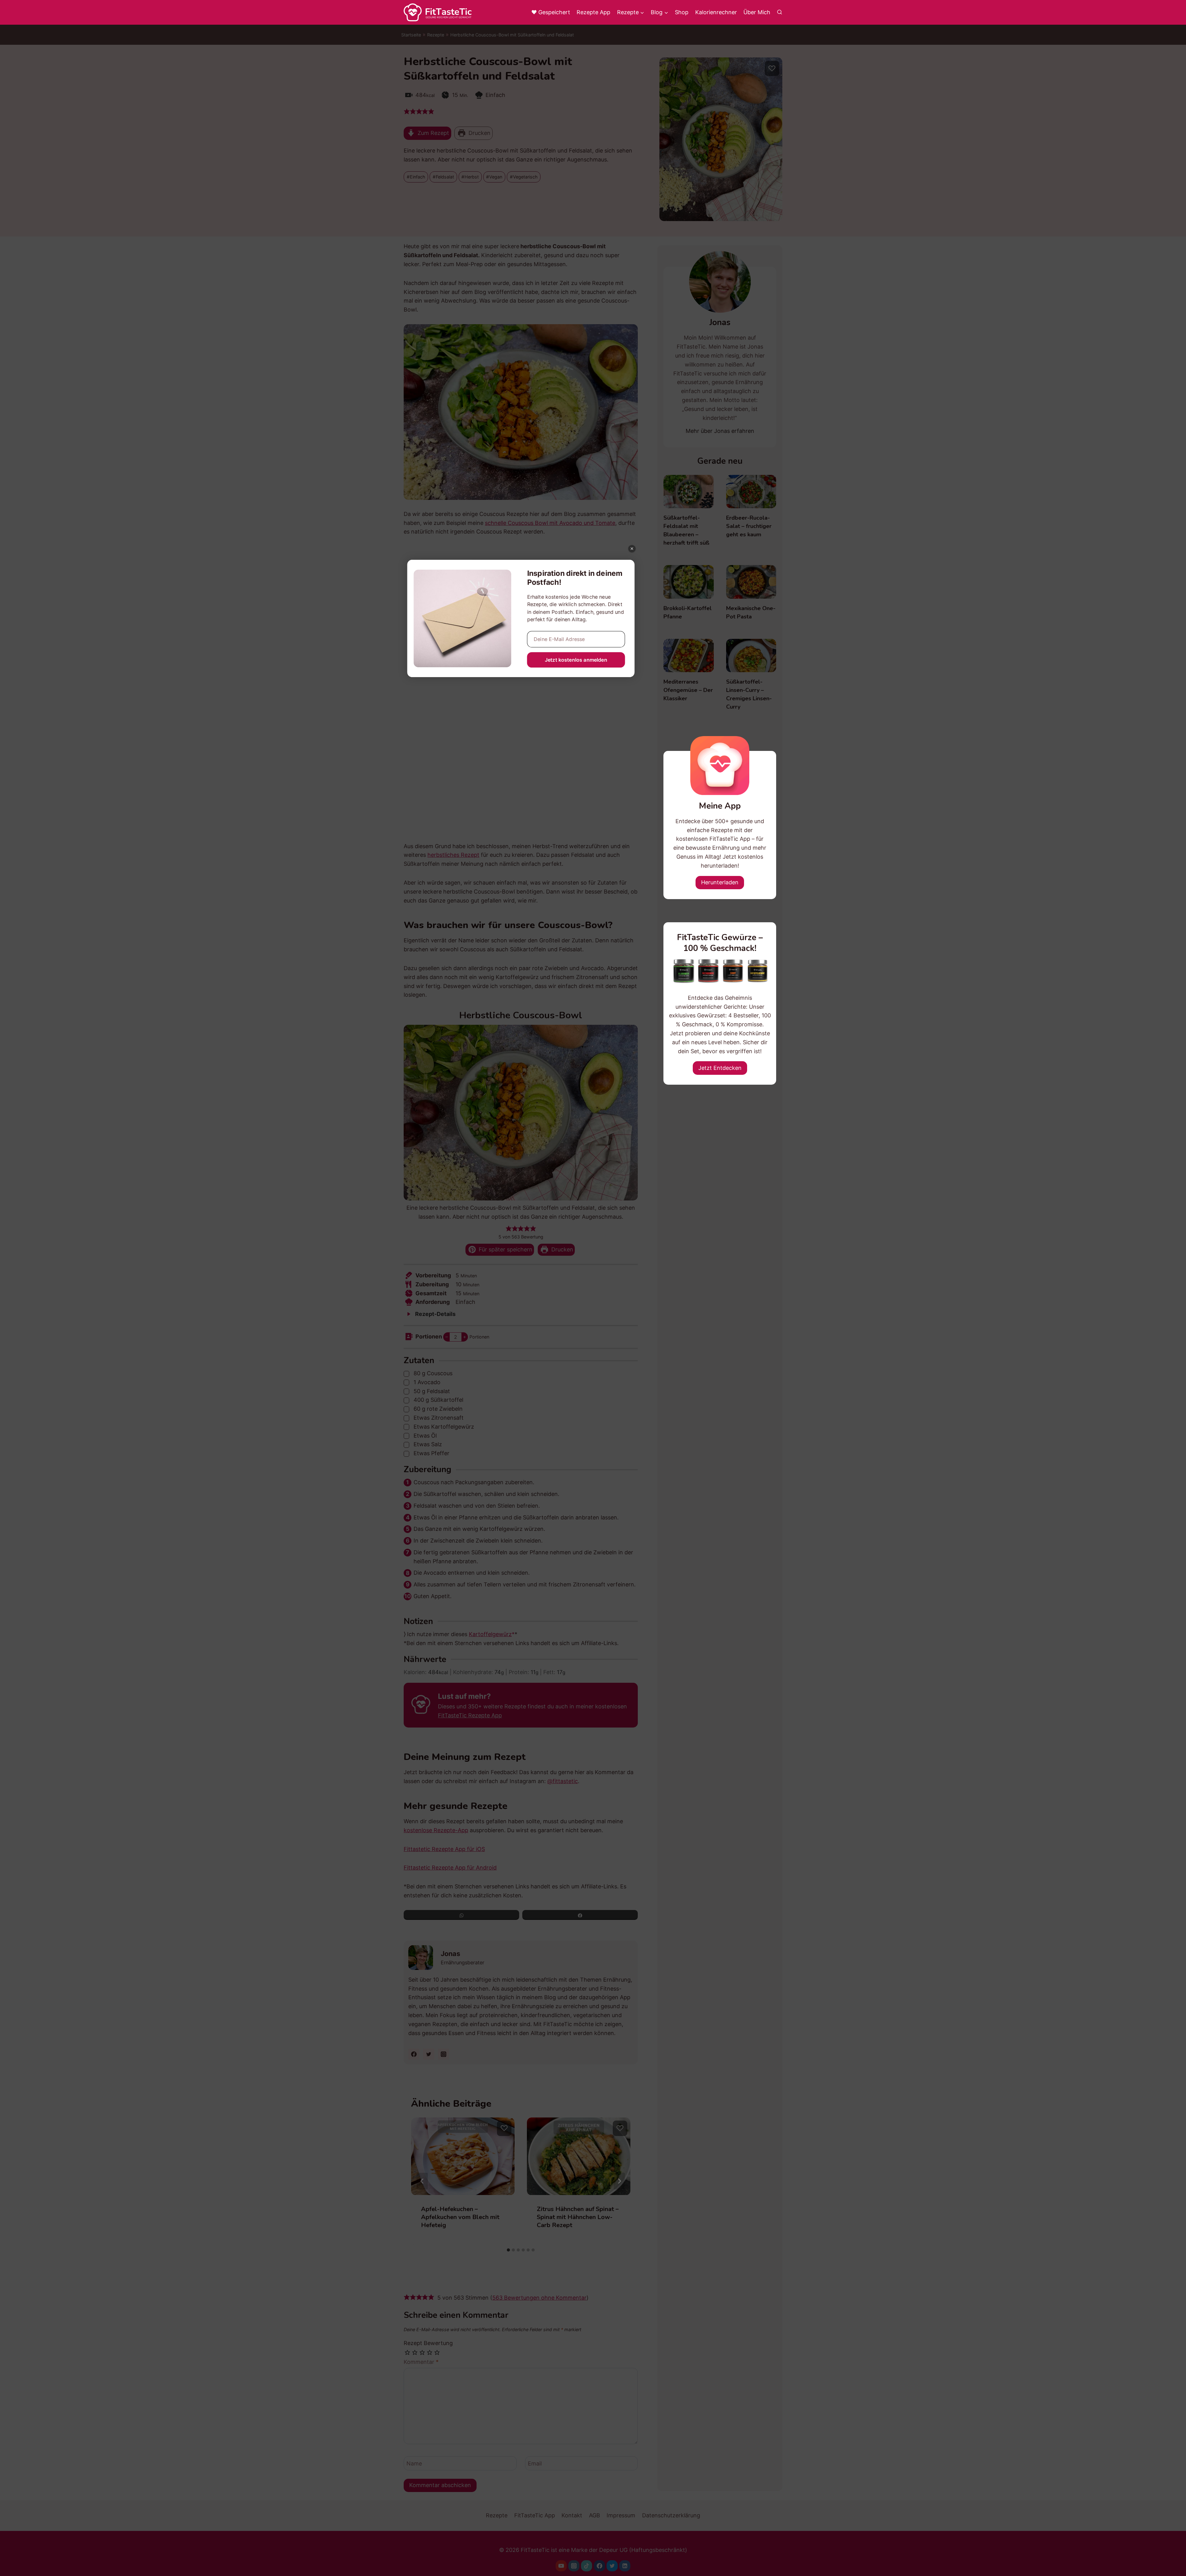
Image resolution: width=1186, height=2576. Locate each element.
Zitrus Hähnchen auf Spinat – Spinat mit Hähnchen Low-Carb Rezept (578, 2217)
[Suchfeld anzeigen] (780, 12)
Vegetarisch (525, 177)
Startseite (411, 35)
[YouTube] (561, 2566)
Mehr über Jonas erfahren (720, 431)
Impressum (621, 2515)
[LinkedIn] (625, 2566)
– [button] (447, 1337)
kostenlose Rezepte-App (436, 1830)
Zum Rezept (433, 133)
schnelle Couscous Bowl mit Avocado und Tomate (550, 523)
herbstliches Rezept (453, 855)
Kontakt (572, 2515)
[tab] (508, 2250)
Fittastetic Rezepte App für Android (450, 1868)
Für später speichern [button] (505, 1249)
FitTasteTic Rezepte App (470, 1715)
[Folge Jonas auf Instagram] (444, 2054)
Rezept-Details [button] (435, 1314)
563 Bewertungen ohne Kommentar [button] (539, 2298)
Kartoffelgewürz (490, 1634)
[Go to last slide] (422, 2181)
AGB (595, 2515)
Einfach (418, 177)
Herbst (472, 177)
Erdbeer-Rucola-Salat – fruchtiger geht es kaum (749, 526)
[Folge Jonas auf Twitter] (429, 2054)
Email (535, 2463)
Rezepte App (593, 12)
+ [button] (465, 1337)
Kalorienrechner (716, 12)
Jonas (450, 1954)
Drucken (479, 133)
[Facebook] (599, 2566)
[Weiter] (619, 2181)
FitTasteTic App (535, 2515)
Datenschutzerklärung (671, 2515)
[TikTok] (587, 2566)
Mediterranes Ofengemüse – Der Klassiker (688, 690)
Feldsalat (445, 177)
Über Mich (757, 12)
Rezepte (436, 35)
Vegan (496, 177)
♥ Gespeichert (551, 12)
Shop (682, 12)
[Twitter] (612, 2566)
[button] (407, 111)
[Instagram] (574, 2566)
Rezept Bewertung (428, 2343)
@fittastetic (563, 1781)
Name (414, 2463)
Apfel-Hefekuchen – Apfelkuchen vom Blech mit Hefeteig (460, 2217)
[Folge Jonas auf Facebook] (414, 2054)
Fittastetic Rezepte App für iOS (444, 1849)
